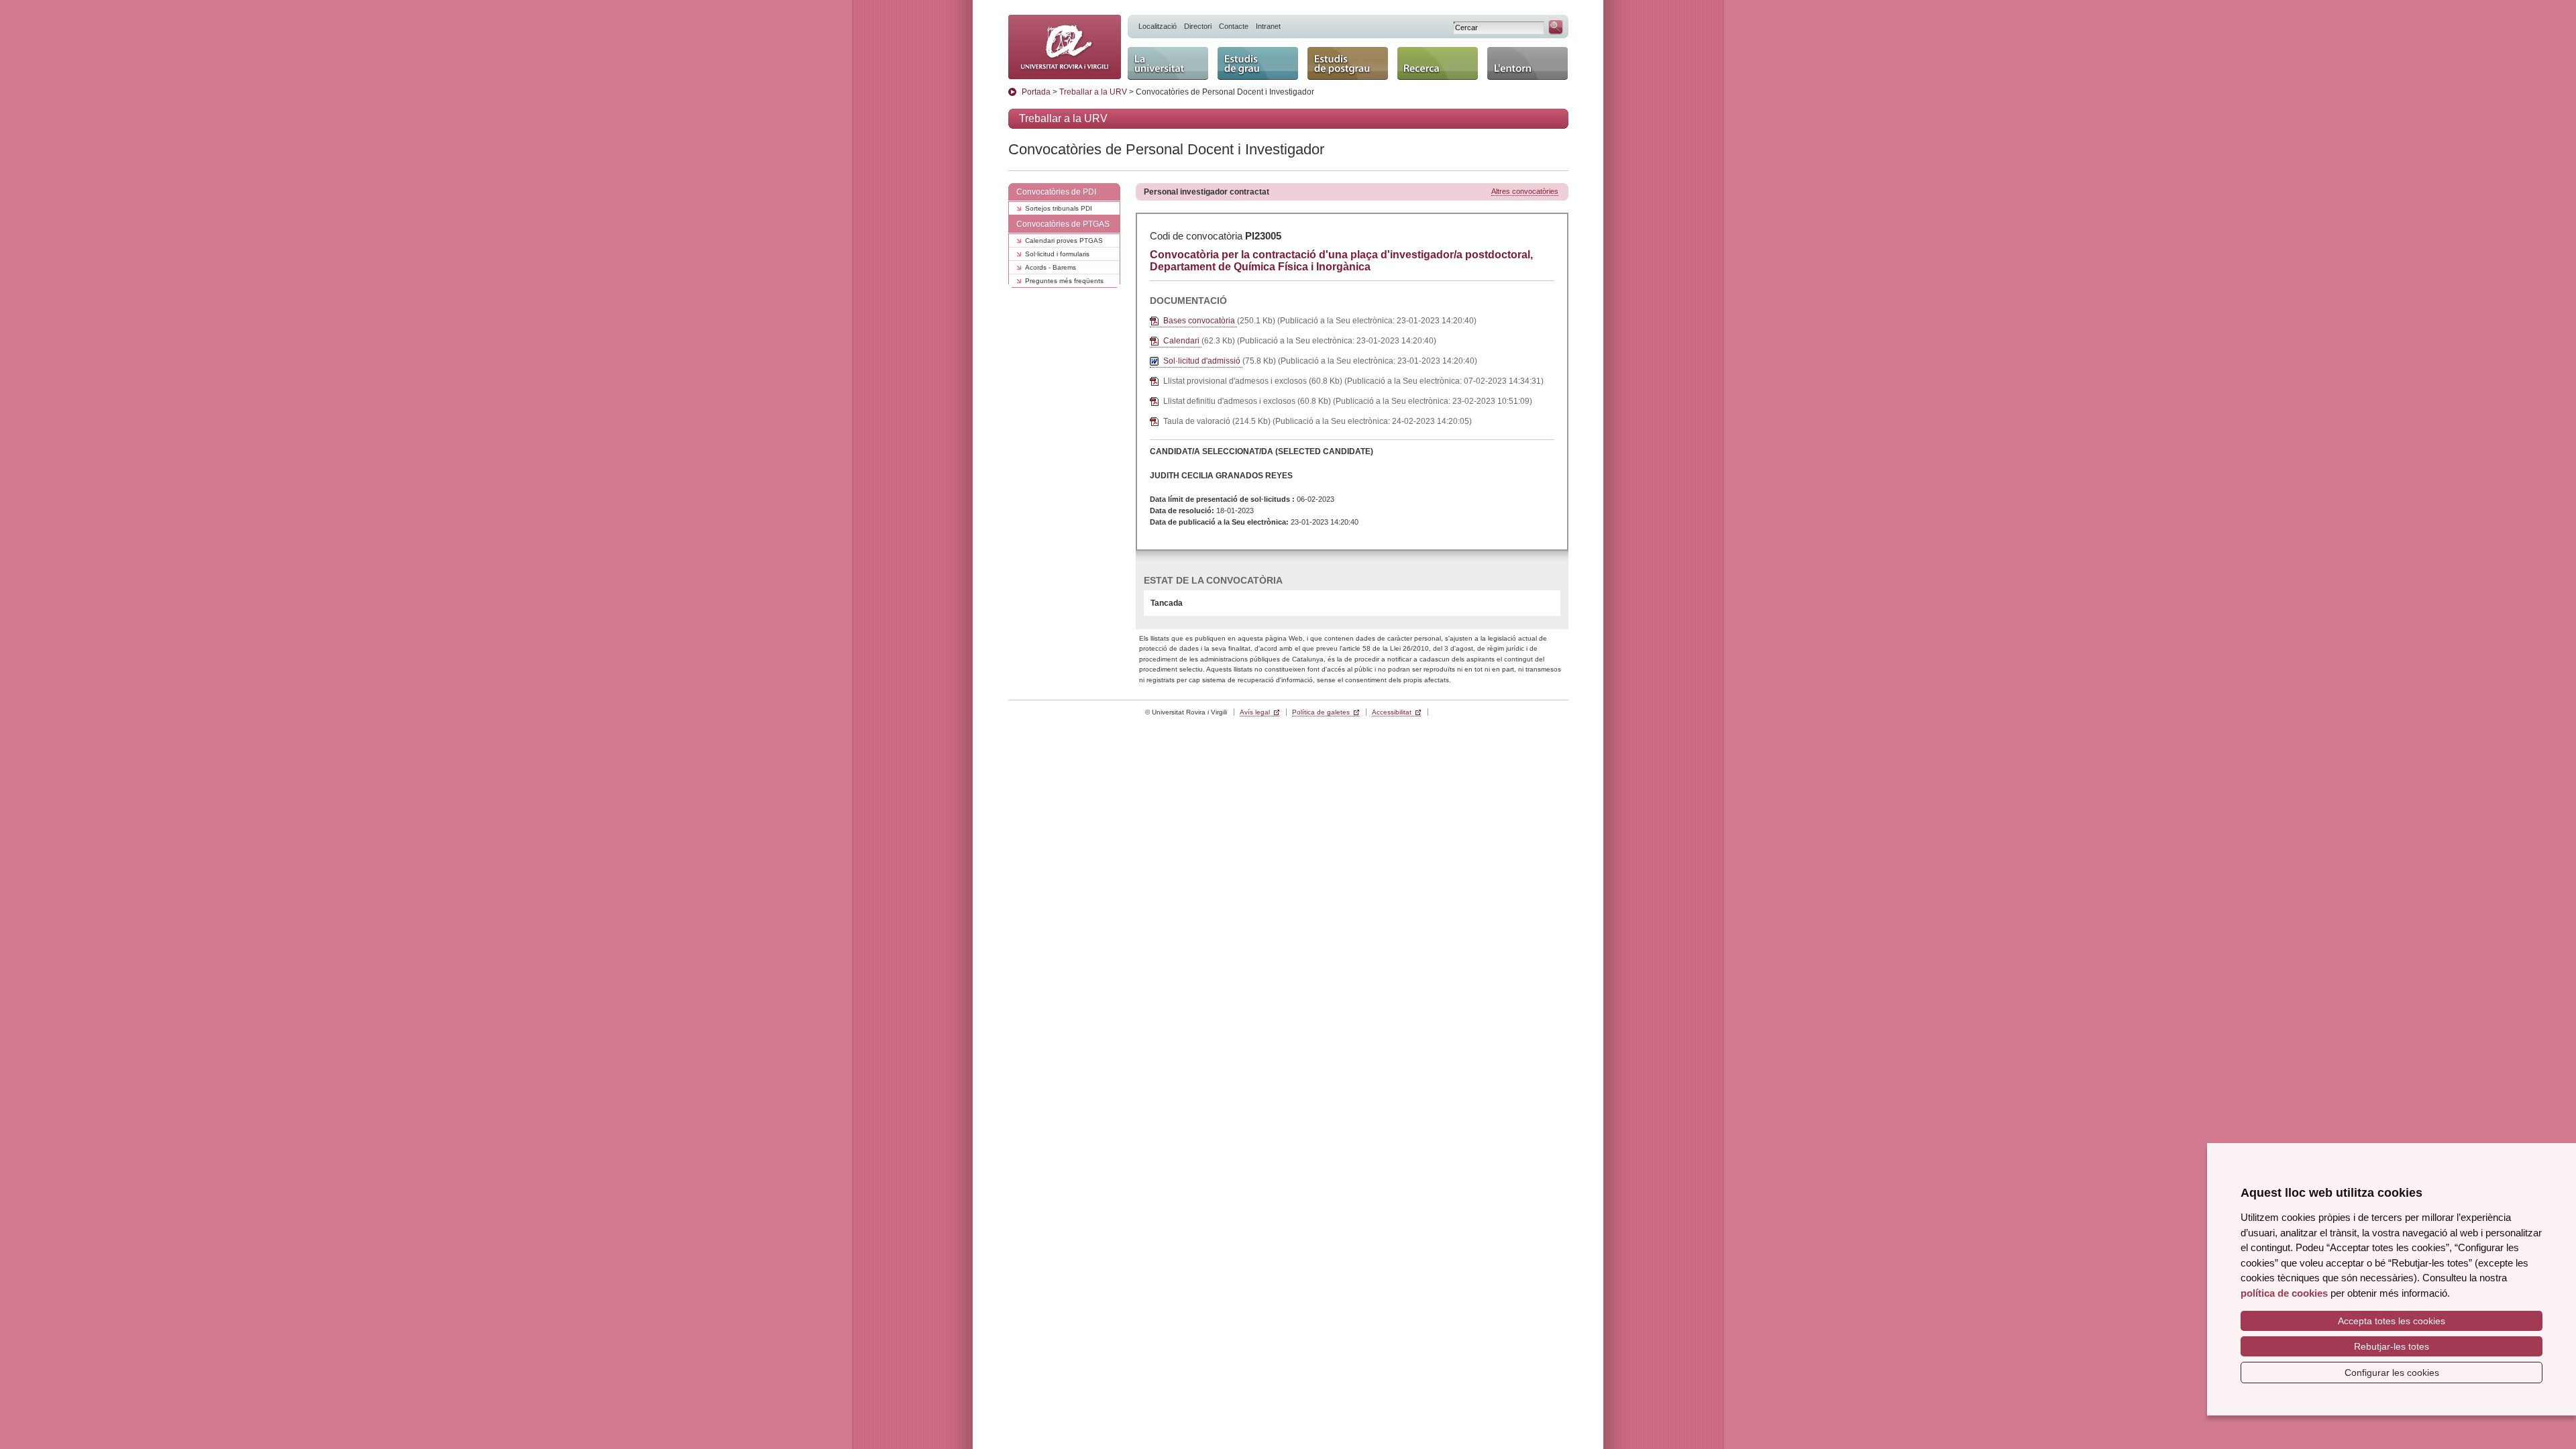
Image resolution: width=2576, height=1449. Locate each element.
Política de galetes (1321, 712)
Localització (1158, 26)
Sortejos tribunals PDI (1059, 208)
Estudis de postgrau (1333, 59)
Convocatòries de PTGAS (1063, 224)
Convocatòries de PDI (1056, 192)
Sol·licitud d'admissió (1203, 361)
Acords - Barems (1051, 267)
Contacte (1234, 26)
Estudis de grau (1255, 53)
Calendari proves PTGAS (1064, 240)
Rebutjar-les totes (2392, 1346)
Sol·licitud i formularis (1057, 254)
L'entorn (1506, 53)
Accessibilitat (1392, 712)
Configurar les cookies (2392, 1373)
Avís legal (1255, 712)
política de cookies (2284, 1293)
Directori (1198, 26)
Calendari (1182, 341)
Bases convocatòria (1200, 321)
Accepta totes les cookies (2392, 1321)
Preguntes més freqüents (1064, 281)
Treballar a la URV (1093, 92)
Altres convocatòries (1525, 191)
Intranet (1268, 26)
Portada (1036, 92)
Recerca (1417, 53)
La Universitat (1161, 53)
